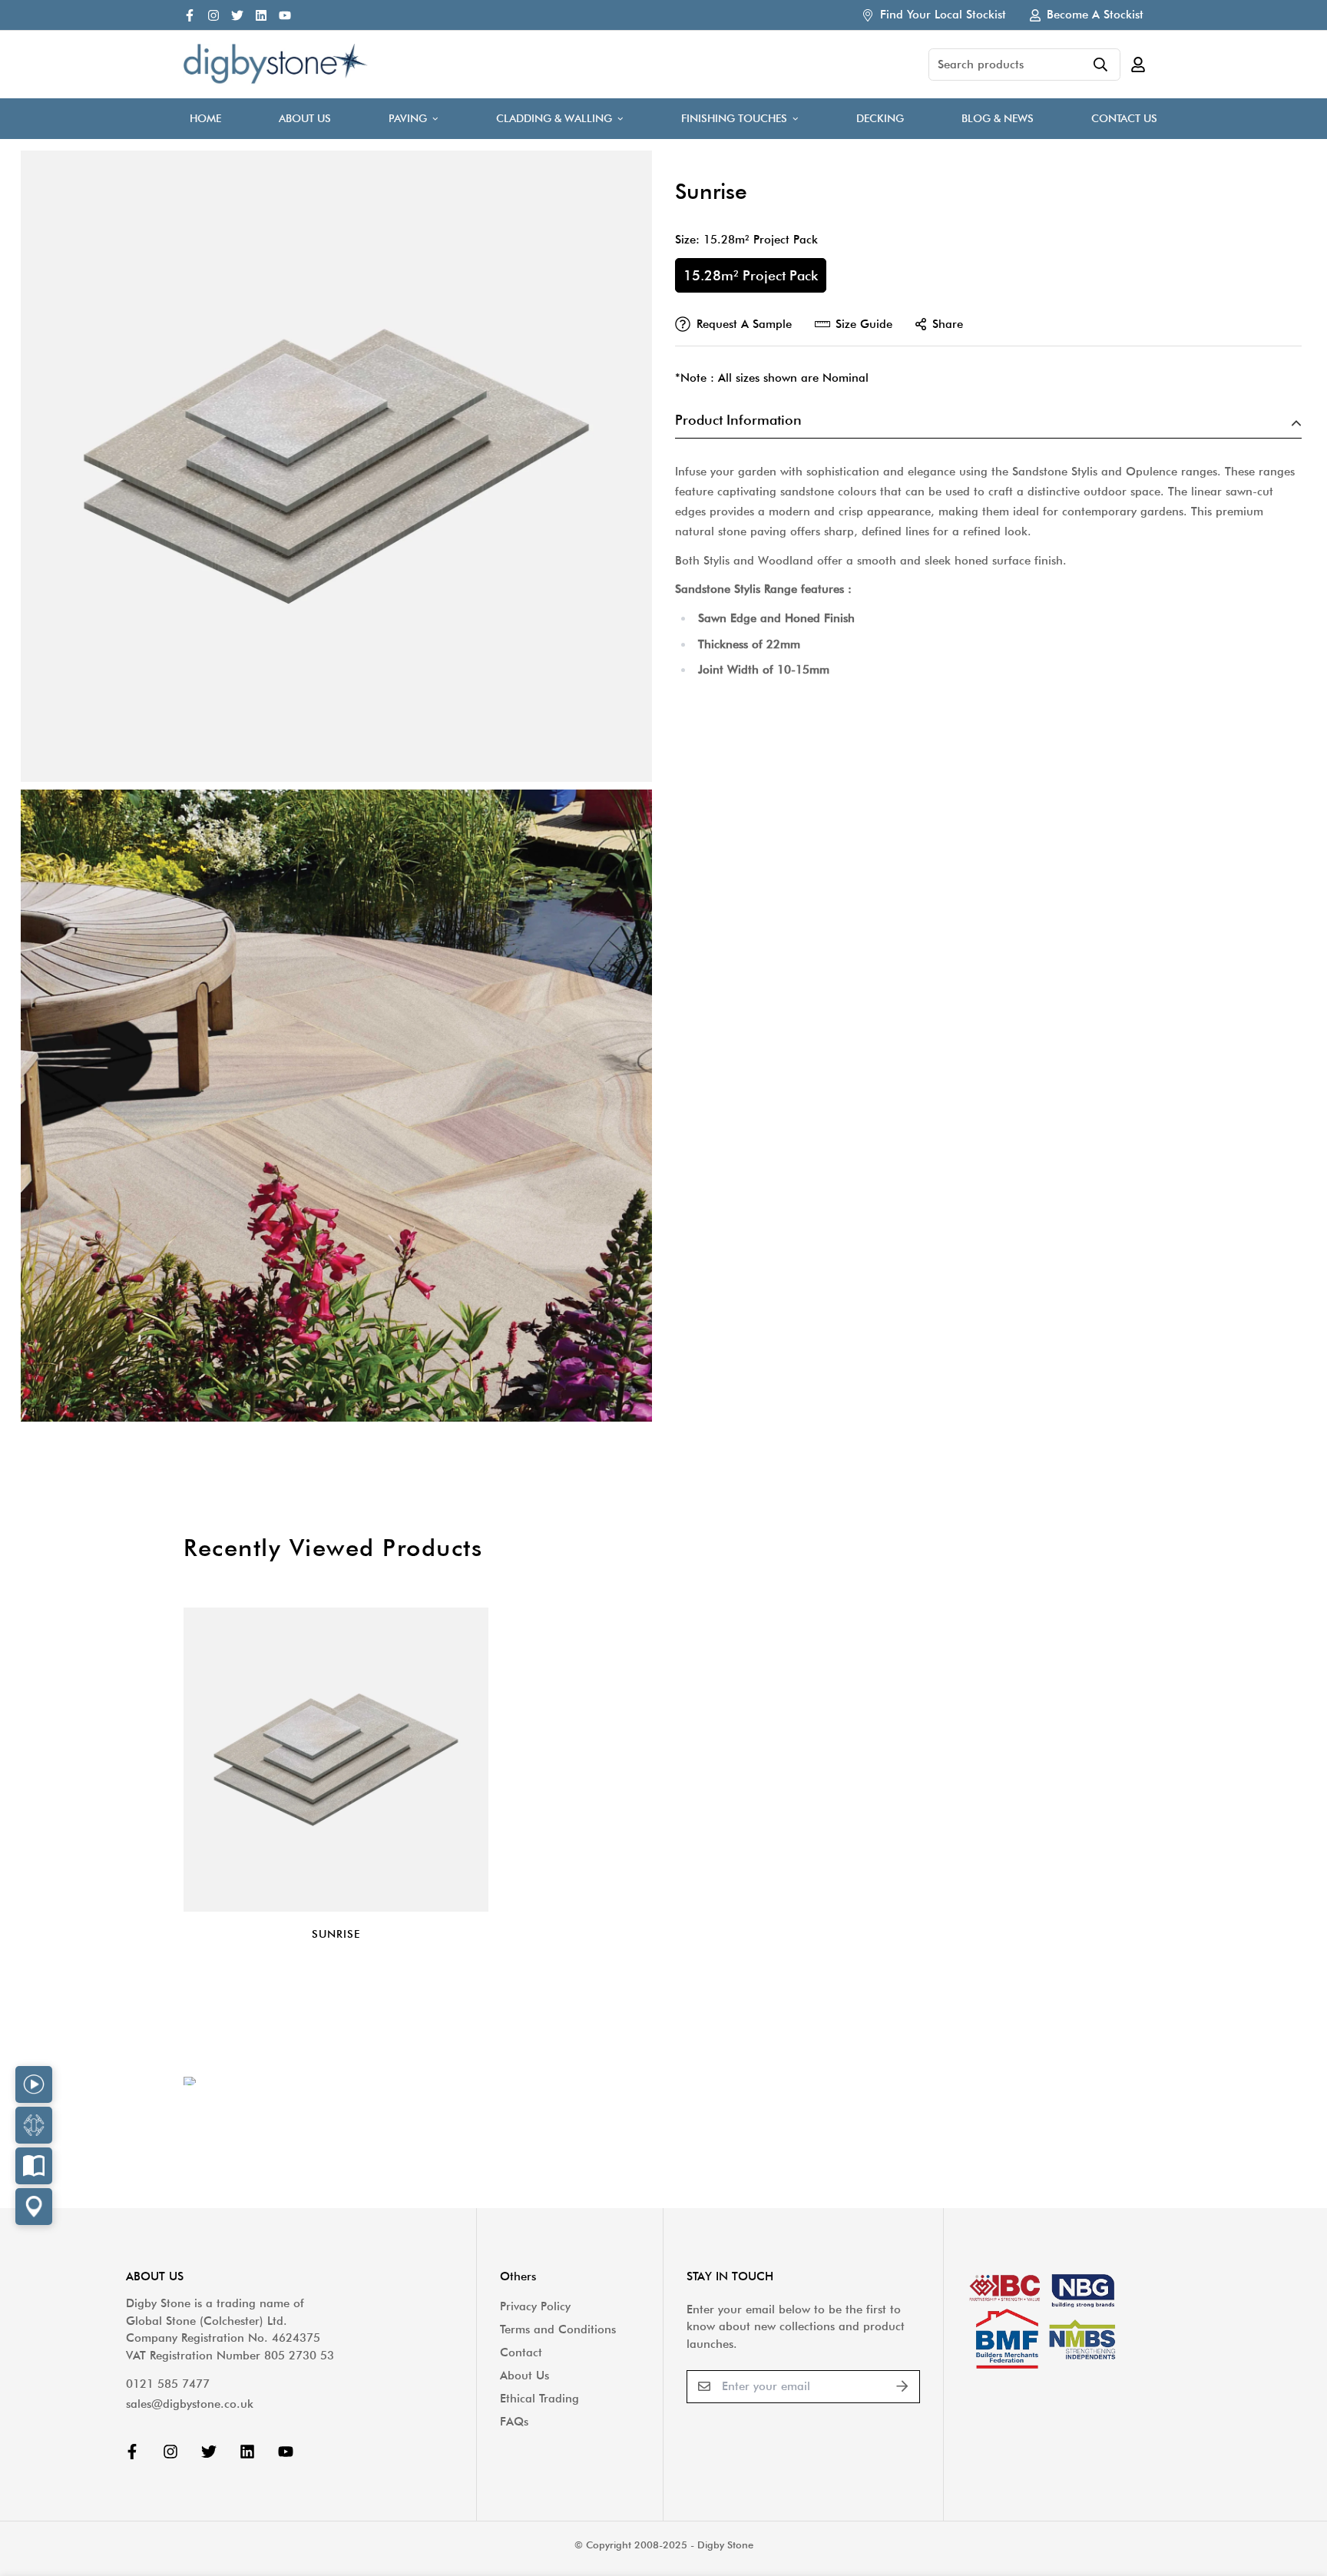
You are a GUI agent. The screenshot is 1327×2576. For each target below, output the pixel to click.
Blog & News (998, 118)
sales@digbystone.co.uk (190, 2404)
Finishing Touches (734, 118)
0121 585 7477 (168, 2384)
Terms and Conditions (558, 2329)
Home (205, 118)
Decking (880, 118)
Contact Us (1124, 118)
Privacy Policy (535, 2306)
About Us (305, 118)
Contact (521, 2353)
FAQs (514, 2422)
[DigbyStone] (276, 65)
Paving (408, 118)
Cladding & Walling (554, 118)
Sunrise (336, 1934)
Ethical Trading (539, 2399)
